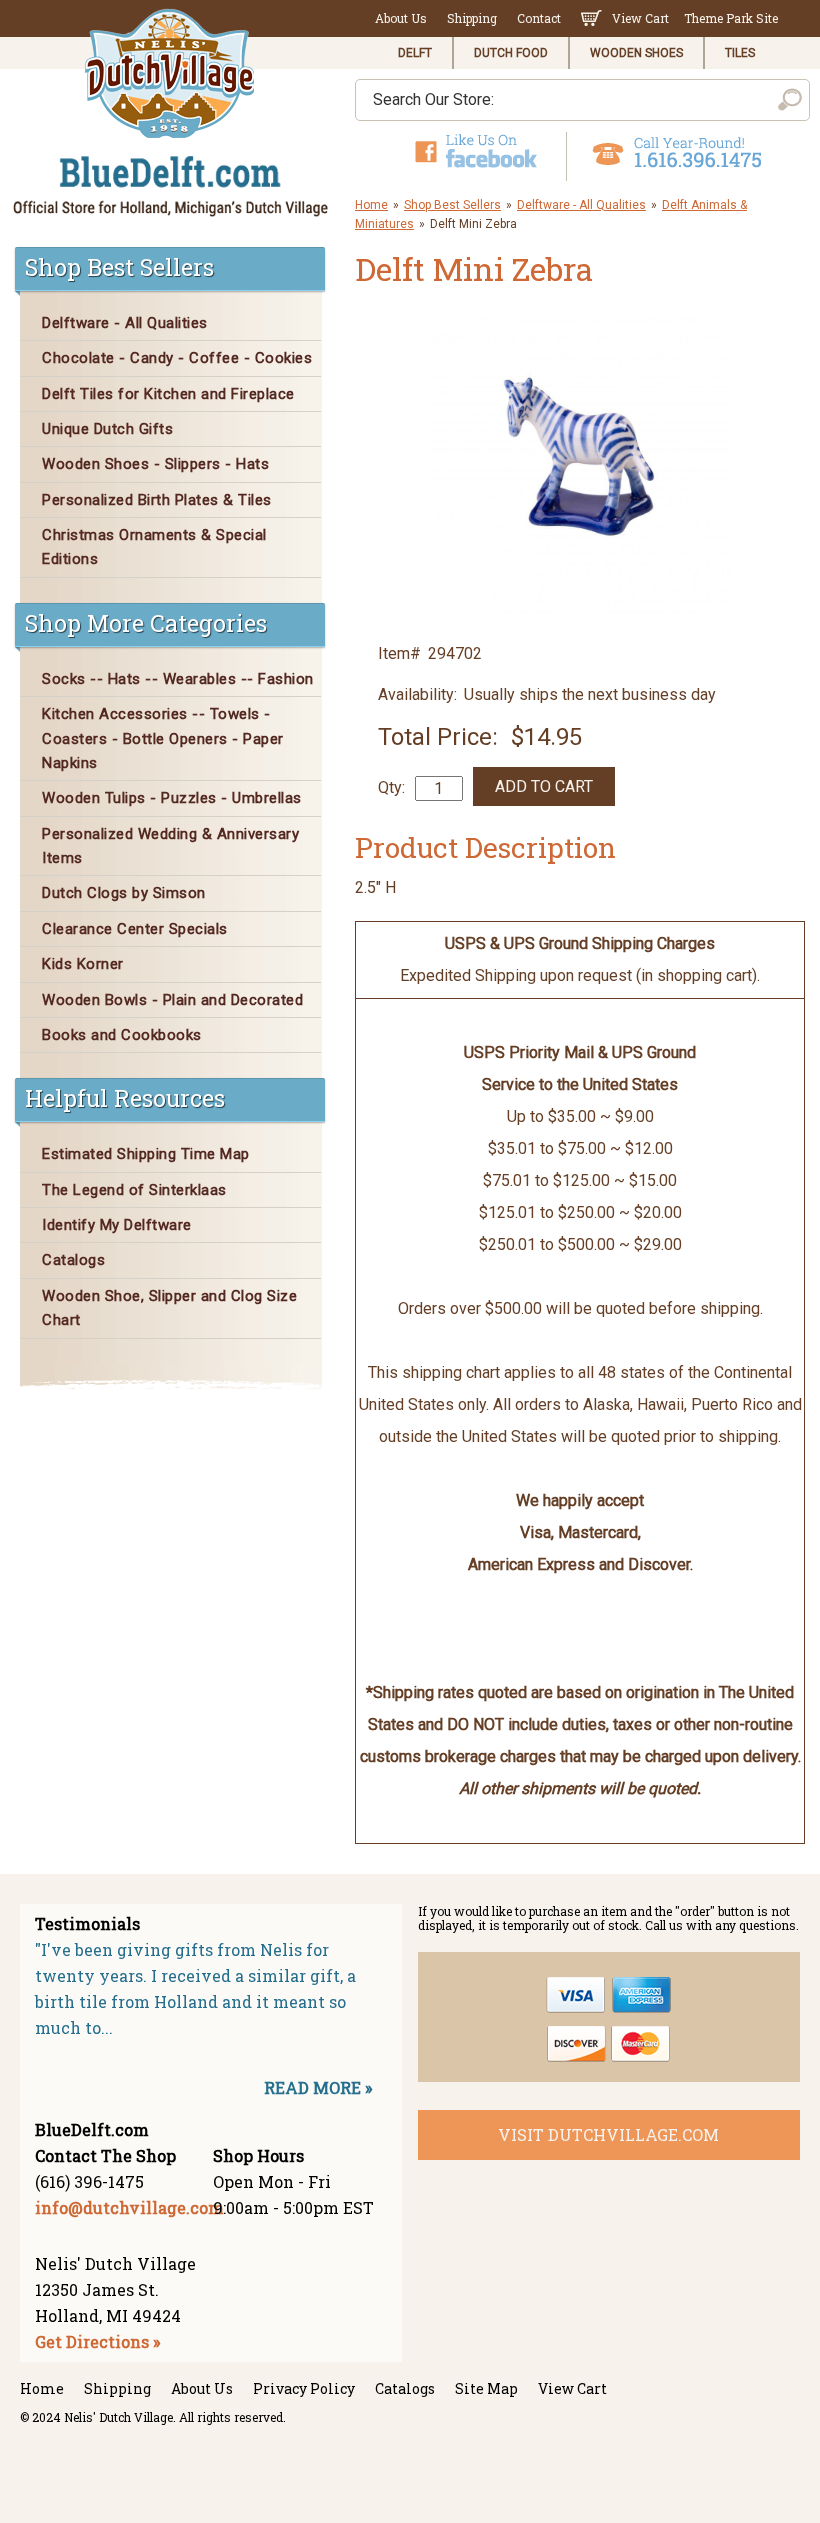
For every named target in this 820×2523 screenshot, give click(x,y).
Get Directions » (97, 2341)
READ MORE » (318, 2087)
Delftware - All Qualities (581, 205)
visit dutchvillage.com (608, 2134)
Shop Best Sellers (452, 205)
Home (371, 205)
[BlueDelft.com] (171, 113)
